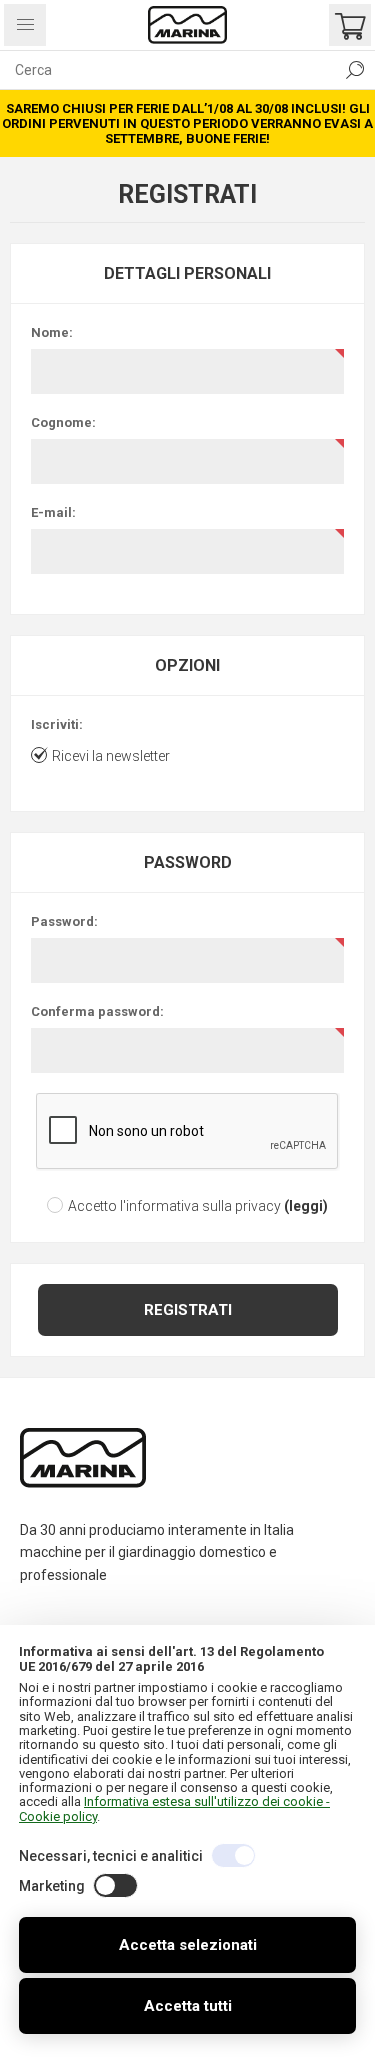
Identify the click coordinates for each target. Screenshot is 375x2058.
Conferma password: (97, 1011)
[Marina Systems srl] (188, 25)
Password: (64, 921)
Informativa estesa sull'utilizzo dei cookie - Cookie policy (174, 1808)
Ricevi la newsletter (111, 756)
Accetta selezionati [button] (188, 1945)
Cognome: (63, 422)
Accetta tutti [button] (188, 2006)
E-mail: (53, 512)
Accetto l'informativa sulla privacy (174, 1206)
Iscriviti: (57, 724)
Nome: (52, 332)
